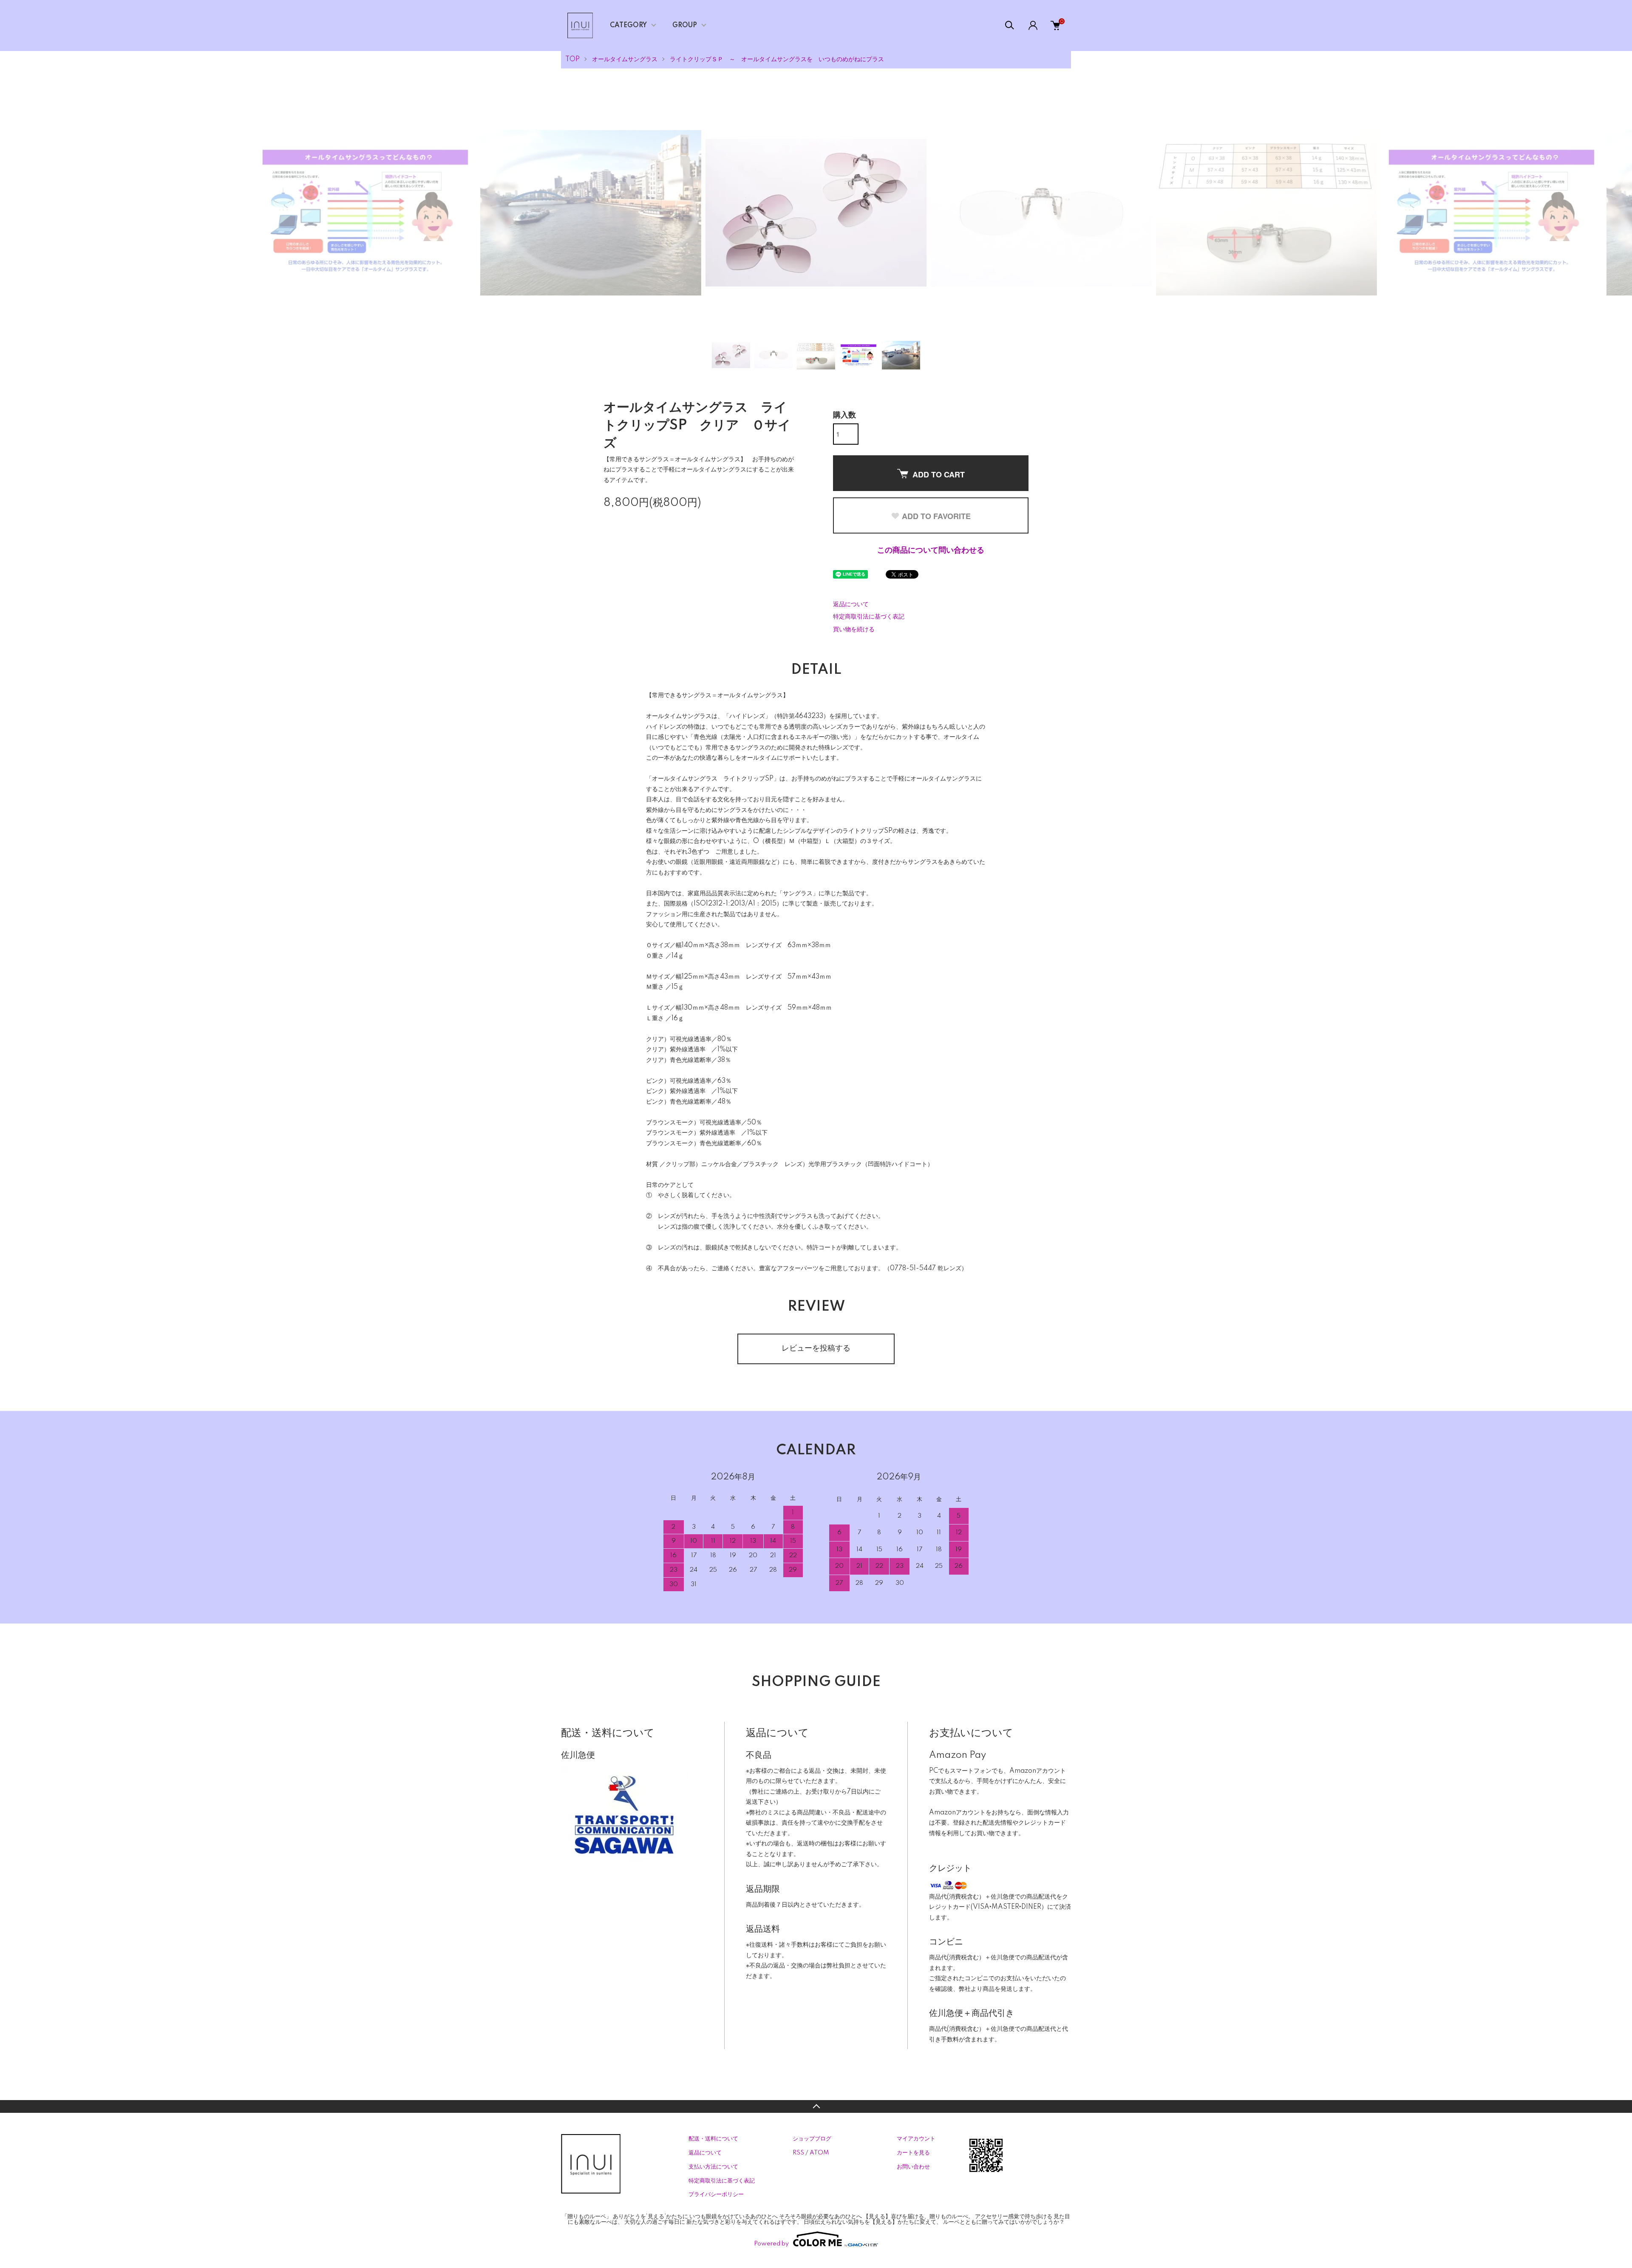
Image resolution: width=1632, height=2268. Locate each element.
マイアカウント (916, 2139)
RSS (798, 2153)
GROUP (685, 26)
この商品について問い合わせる (931, 551)
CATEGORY (628, 26)
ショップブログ (812, 2139)
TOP (572, 60)
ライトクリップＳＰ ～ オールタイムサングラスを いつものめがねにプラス (777, 60)
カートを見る (913, 2153)
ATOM (819, 2153)
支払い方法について (713, 2167)
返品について (851, 605)
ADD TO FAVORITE (936, 516)
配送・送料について (713, 2139)
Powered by (771, 2244)
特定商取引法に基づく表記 (869, 617)
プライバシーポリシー (716, 2194)
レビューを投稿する (816, 1348)
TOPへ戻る (816, 2106)
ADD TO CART (939, 474)
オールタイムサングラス (625, 60)
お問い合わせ (913, 2167)
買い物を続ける (854, 630)
